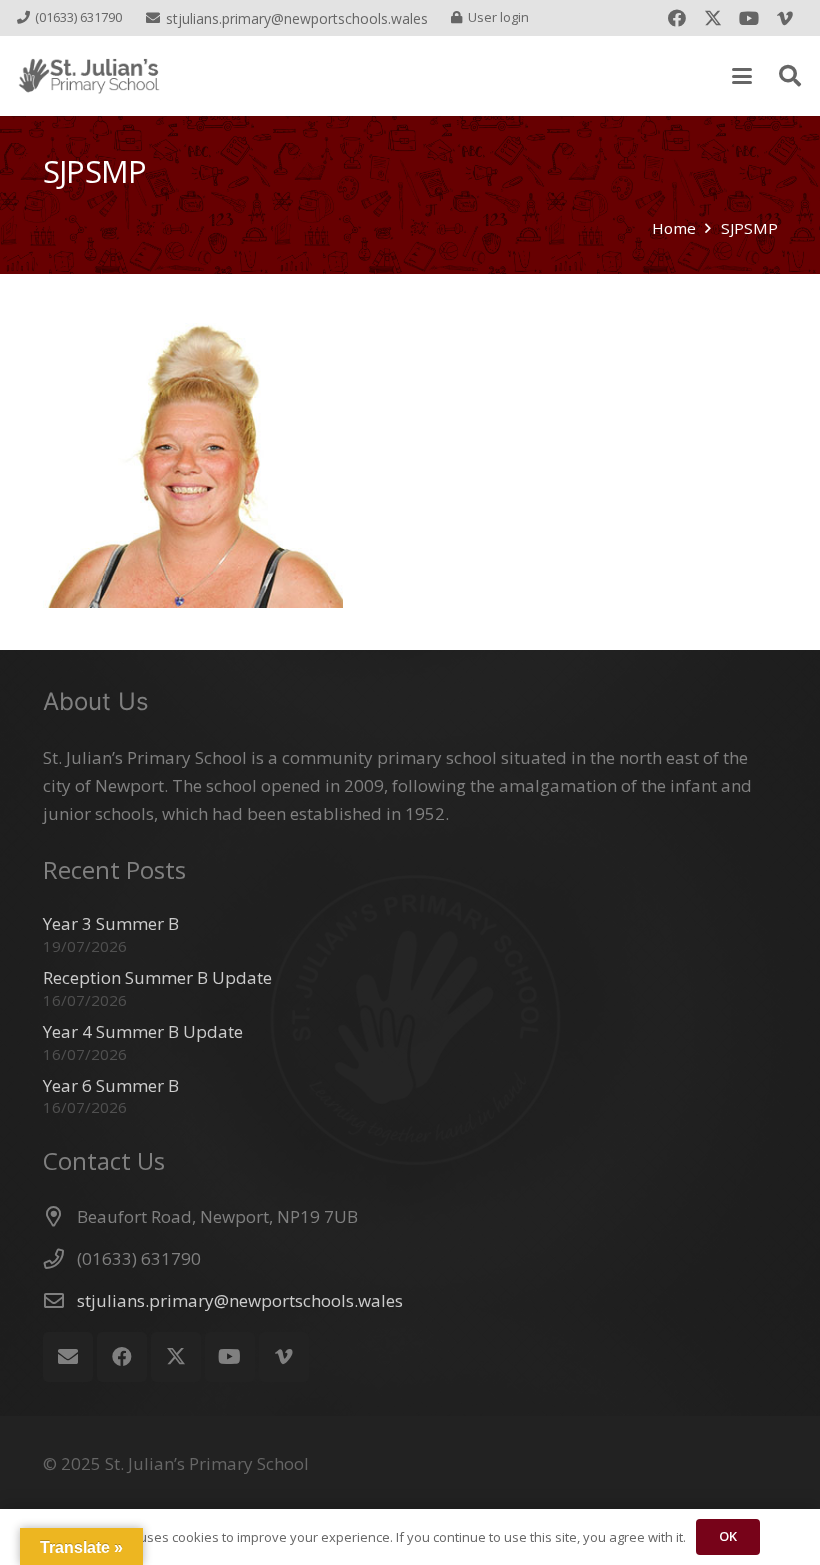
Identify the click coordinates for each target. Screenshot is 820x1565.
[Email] (68, 1357)
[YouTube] (749, 18)
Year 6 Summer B (111, 1085)
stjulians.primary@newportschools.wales (240, 1300)
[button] (741, 76)
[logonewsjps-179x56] (89, 76)
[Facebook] (677, 18)
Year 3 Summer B (111, 923)
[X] (713, 18)
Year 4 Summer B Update (143, 1031)
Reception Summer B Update (157, 977)
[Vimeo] (785, 18)
